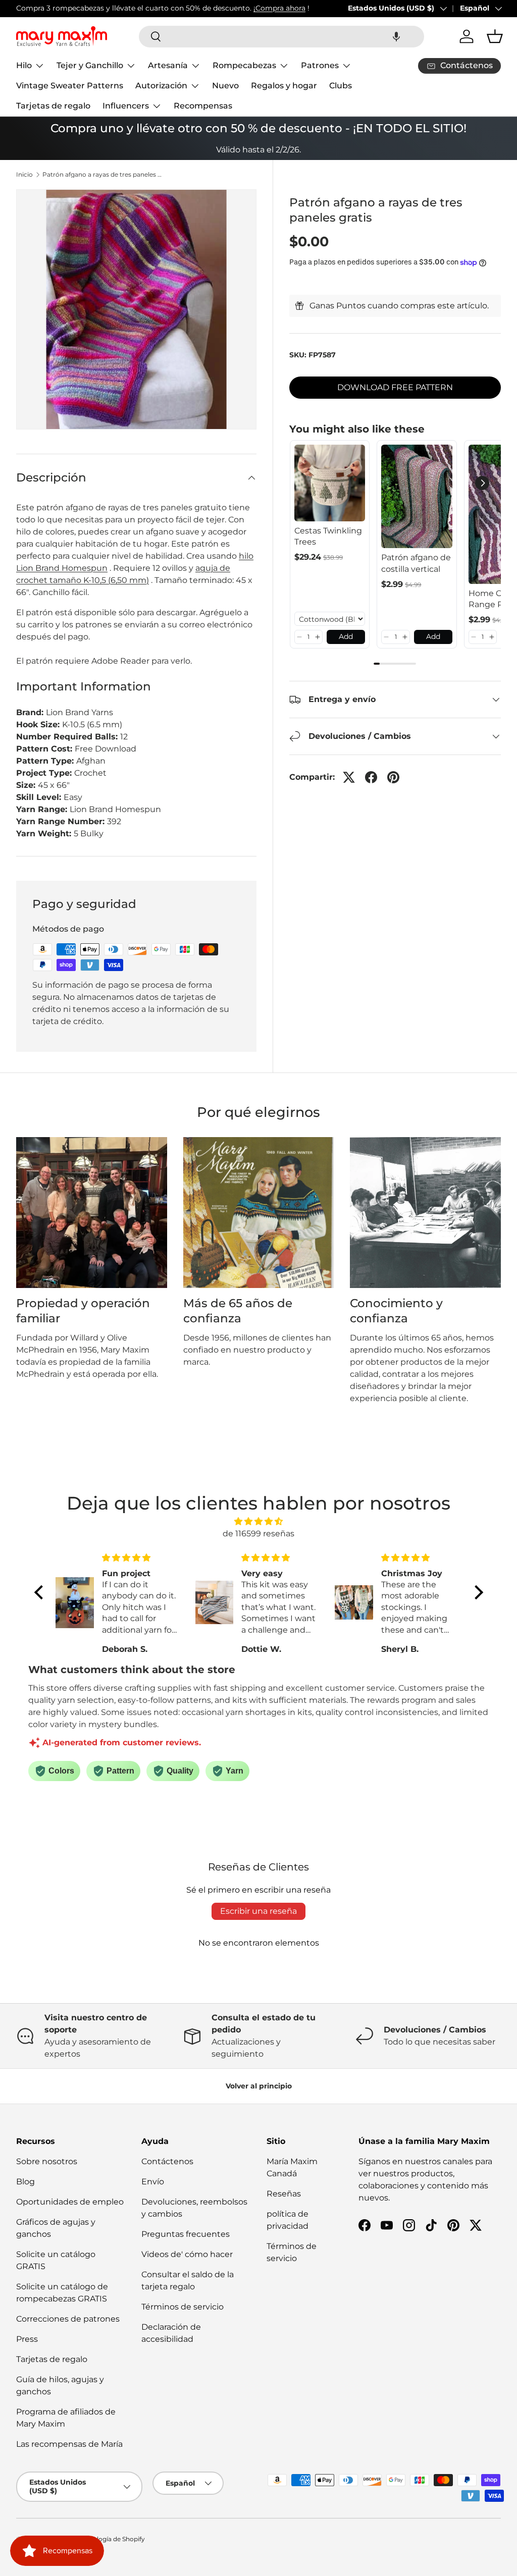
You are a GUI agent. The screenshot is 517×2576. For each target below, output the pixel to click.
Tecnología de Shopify (112, 2539)
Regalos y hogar (284, 86)
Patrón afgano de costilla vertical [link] (416, 563)
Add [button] (346, 636)
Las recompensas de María (69, 2444)
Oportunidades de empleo (70, 2202)
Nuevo (225, 86)
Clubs (341, 86)
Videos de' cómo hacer (187, 2254)
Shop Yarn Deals (216, 8)
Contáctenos (167, 2161)
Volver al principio (259, 2086)
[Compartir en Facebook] (371, 777)
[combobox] (281, 37)
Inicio (24, 175)
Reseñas (284, 2194)
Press (27, 2339)
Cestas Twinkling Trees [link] (328, 536)
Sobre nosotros (47, 2161)
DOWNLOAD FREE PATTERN (395, 387)
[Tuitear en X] (349, 777)
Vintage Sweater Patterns (70, 86)
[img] (259, 1521)
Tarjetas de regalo (53, 106)
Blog (25, 2182)
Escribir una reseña (258, 1911)
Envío (153, 2182)
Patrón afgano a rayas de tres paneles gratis (103, 175)
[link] (330, 483)
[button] (396, 37)
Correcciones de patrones (68, 2319)
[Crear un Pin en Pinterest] (393, 777)
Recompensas (203, 106)
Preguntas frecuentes (186, 2234)
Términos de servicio (183, 2307)
